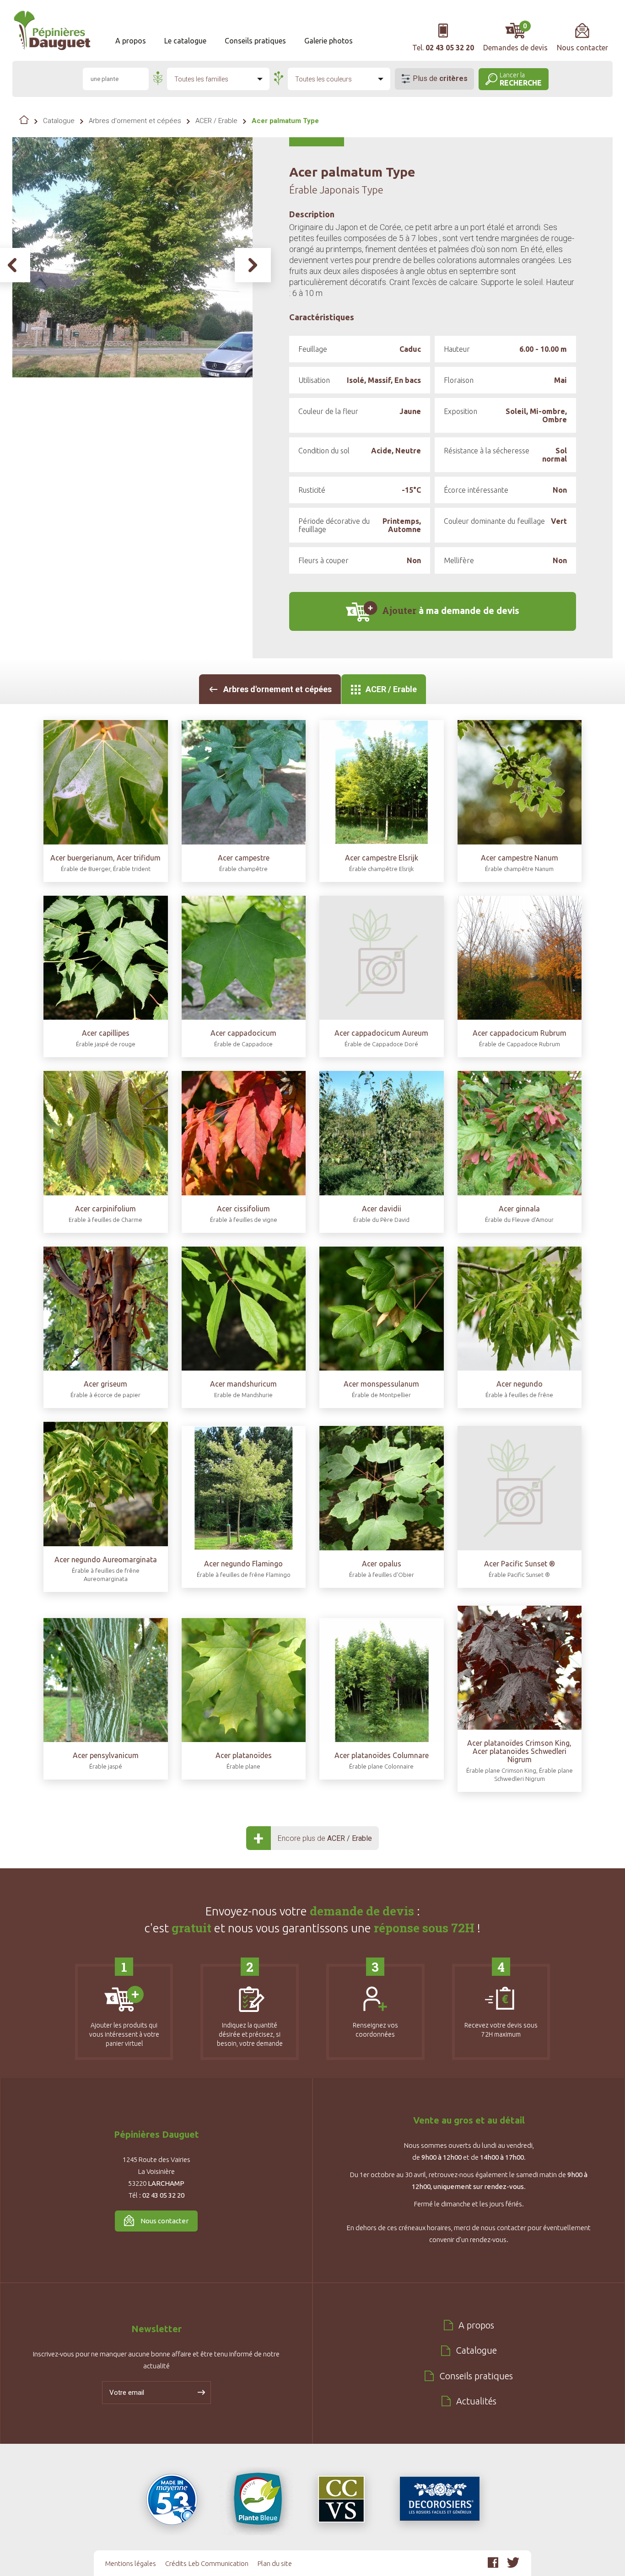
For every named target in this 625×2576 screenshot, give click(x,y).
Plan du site (275, 2563)
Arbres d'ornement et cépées (135, 121)
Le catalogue (185, 41)
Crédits (176, 2563)
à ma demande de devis (451, 610)
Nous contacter (164, 2221)
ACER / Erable (216, 121)
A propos (131, 41)
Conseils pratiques (255, 41)
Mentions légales (131, 2563)
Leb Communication (218, 2563)
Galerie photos (329, 41)
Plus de (440, 78)
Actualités (476, 2401)
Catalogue (59, 121)
